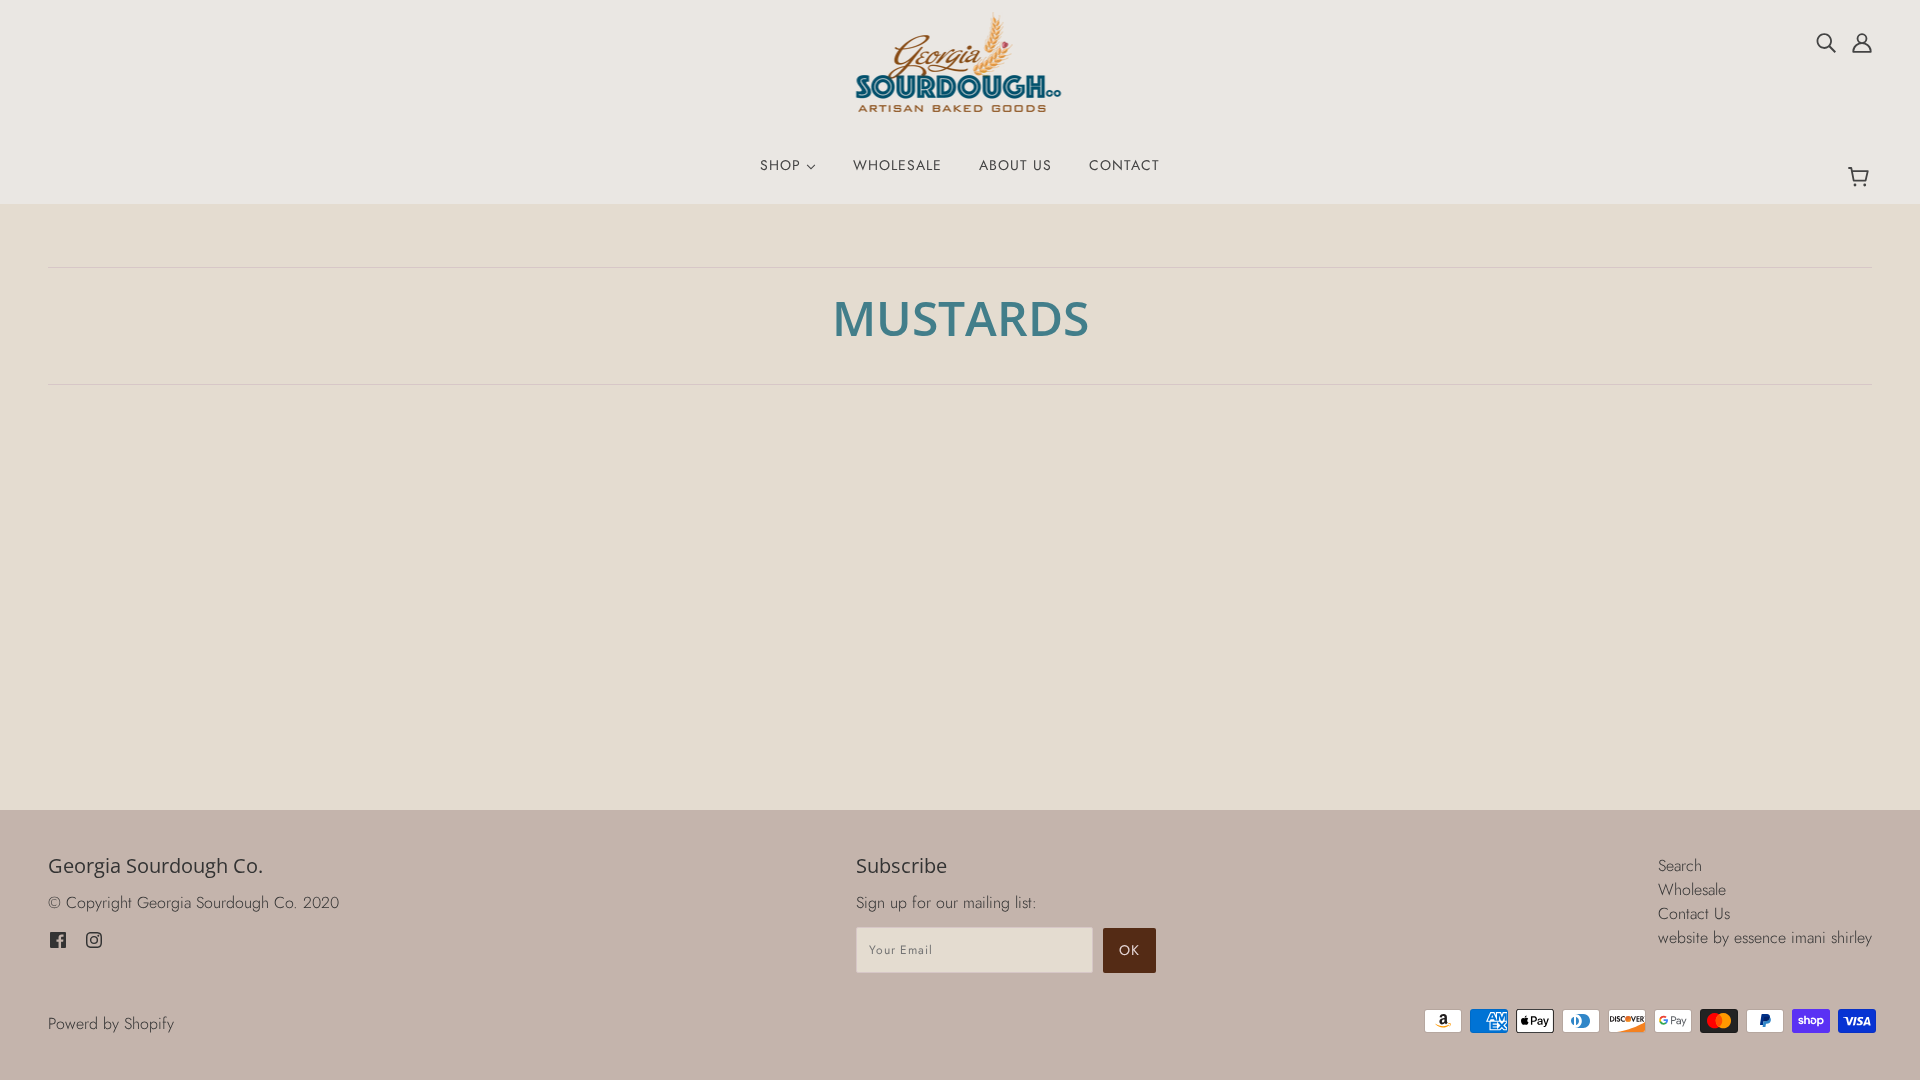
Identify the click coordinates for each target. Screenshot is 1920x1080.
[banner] (960, 60)
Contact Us (1694, 913)
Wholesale (1692, 889)
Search (1680, 865)
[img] (1826, 42)
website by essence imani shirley (1765, 937)
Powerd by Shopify (111, 1023)
